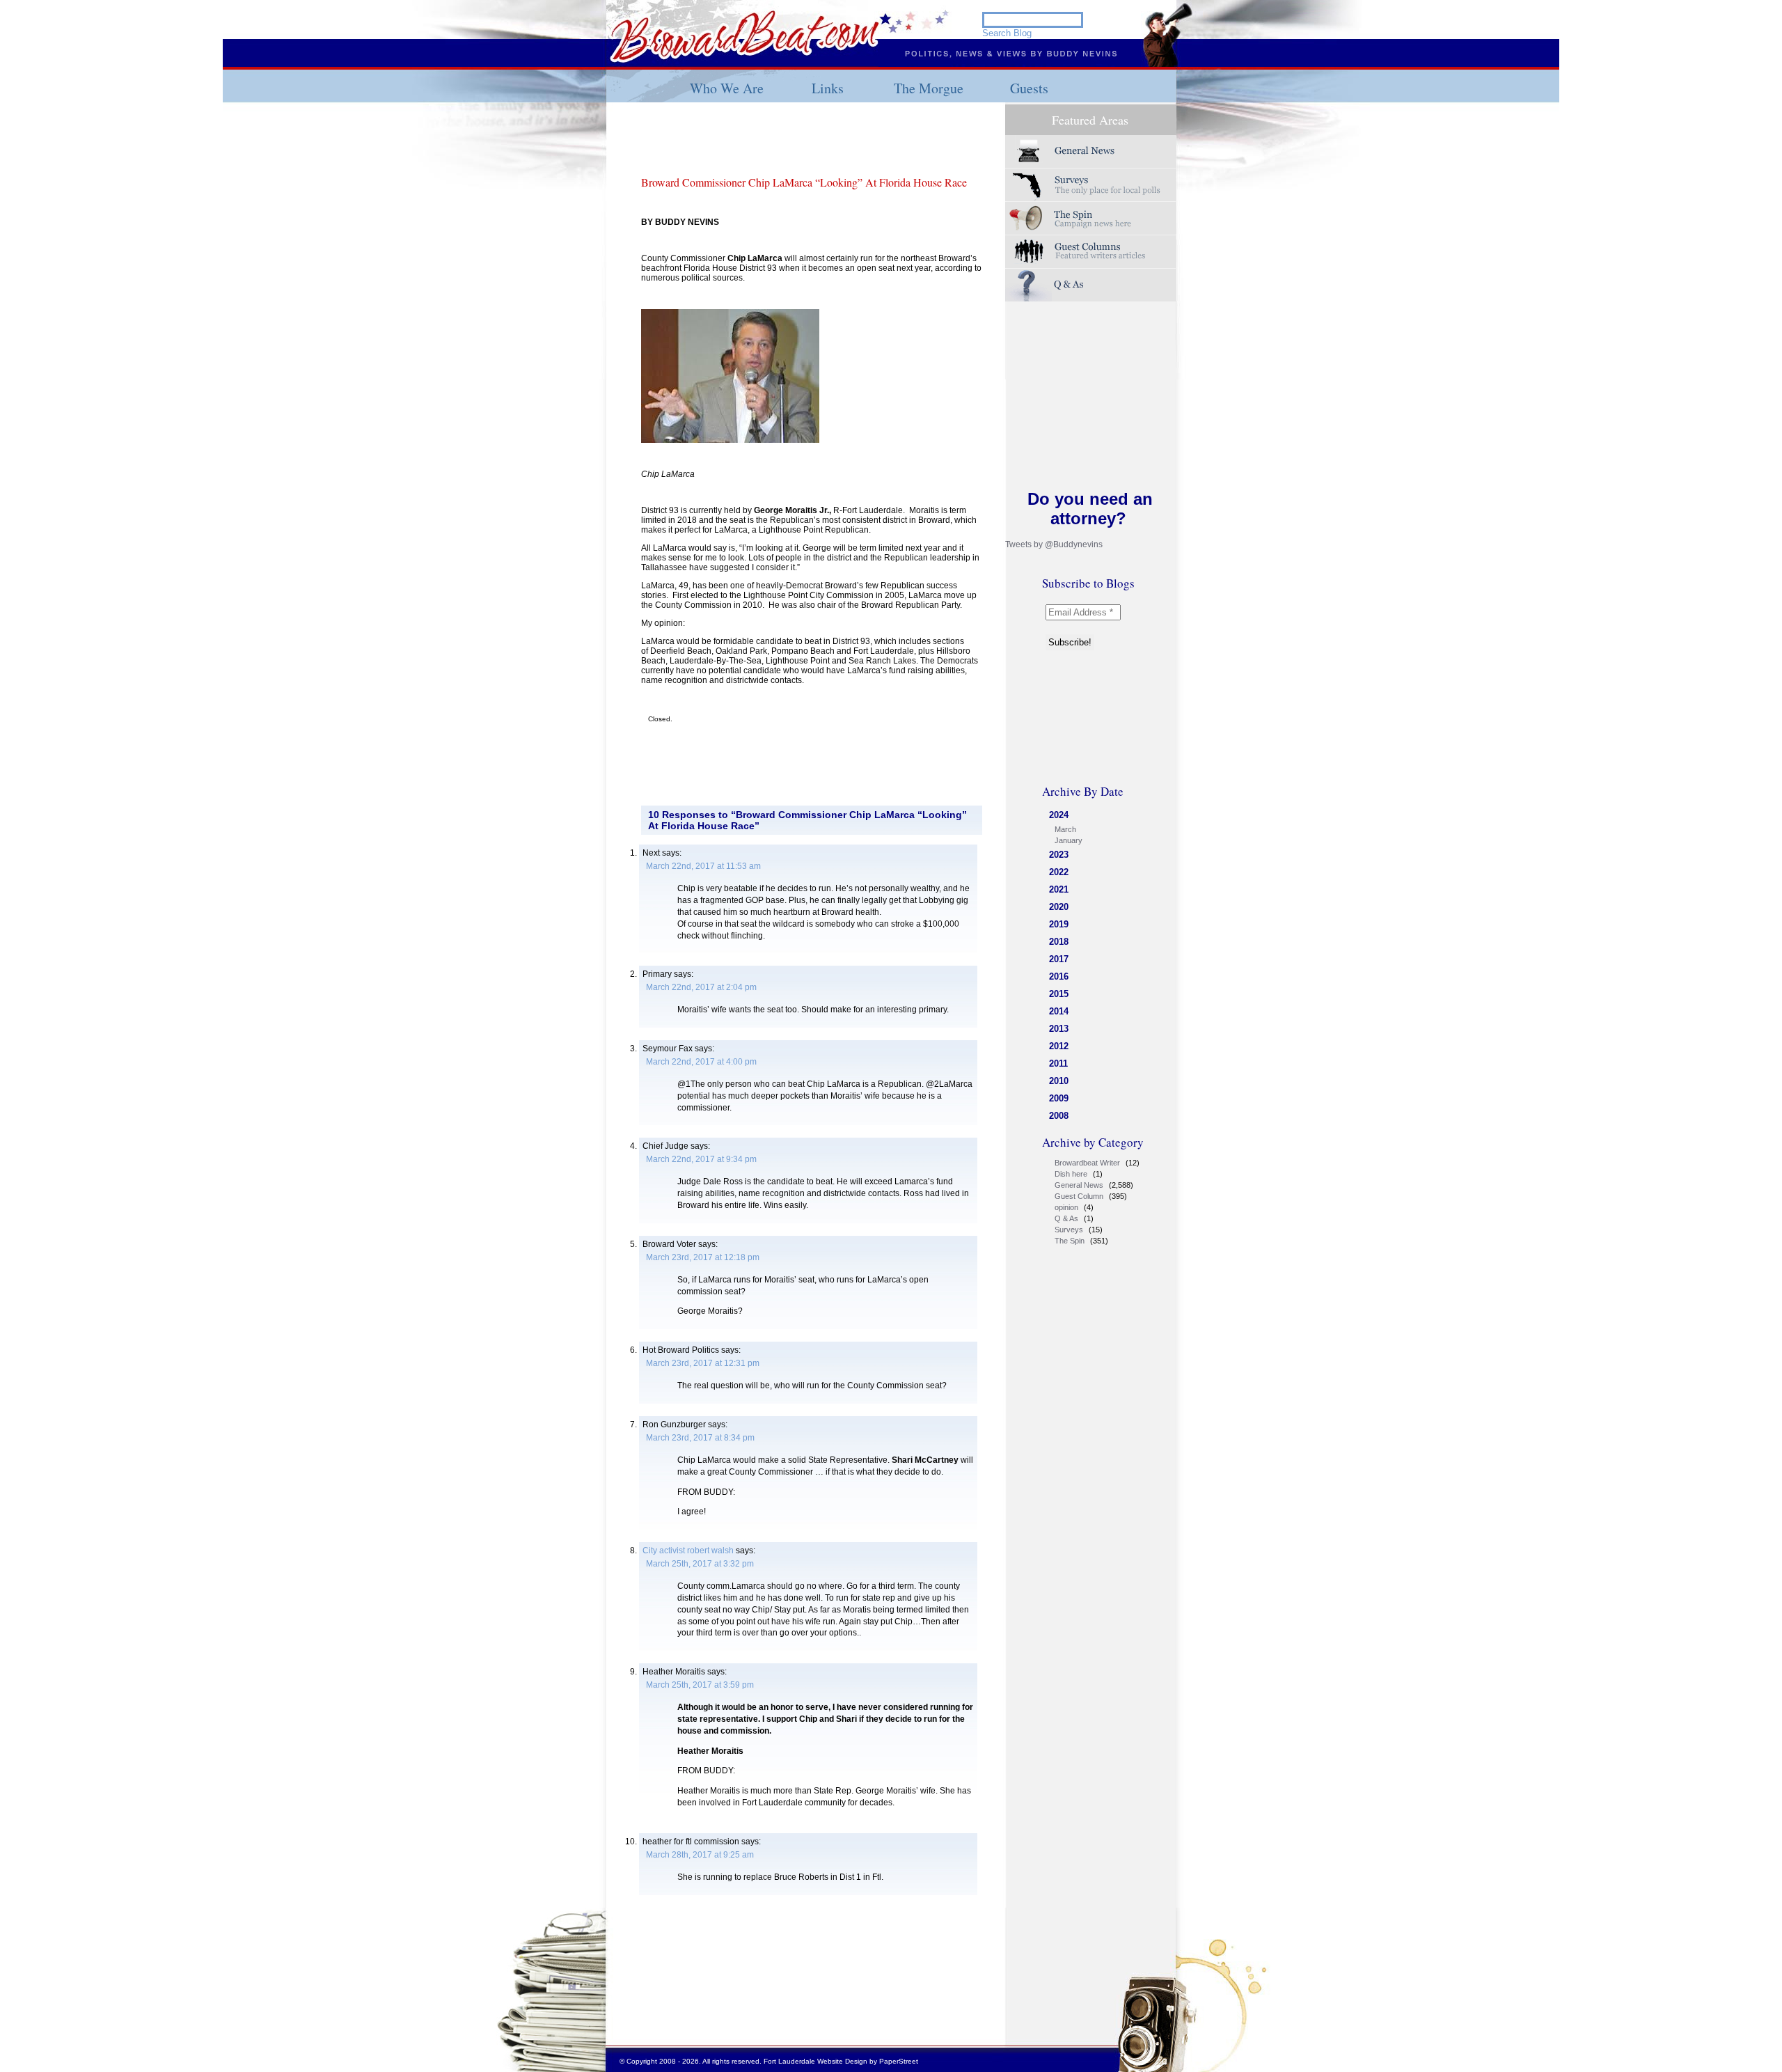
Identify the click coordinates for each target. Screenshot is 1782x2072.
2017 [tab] (1059, 959)
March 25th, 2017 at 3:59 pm (700, 1685)
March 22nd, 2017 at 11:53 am (703, 866)
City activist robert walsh (688, 1551)
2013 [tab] (1059, 1029)
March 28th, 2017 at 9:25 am (700, 1855)
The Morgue (929, 88)
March (1065, 829)
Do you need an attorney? (1090, 509)
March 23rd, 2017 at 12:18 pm (703, 1257)
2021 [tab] (1059, 889)
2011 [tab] (1058, 1064)
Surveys (1091, 185)
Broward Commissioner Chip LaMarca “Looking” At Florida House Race (804, 182)
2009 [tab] (1059, 1098)
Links (828, 88)
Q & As (1066, 1218)
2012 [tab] (1059, 1046)
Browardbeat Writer (1087, 1163)
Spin (1091, 218)
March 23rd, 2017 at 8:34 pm (700, 1438)
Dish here (1071, 1174)
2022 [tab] (1059, 872)
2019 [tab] (1059, 924)
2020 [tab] (1059, 907)
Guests (1029, 88)
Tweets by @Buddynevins (1054, 544)
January (1069, 840)
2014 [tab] (1059, 1011)
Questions (1091, 285)
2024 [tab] (1059, 815)
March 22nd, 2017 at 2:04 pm (701, 987)
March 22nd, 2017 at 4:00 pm (701, 1062)
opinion (1066, 1207)
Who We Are (727, 88)
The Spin (1070, 1241)
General (1091, 151)
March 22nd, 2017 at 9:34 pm (701, 1159)
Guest (1091, 252)
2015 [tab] (1059, 994)
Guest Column (1079, 1196)
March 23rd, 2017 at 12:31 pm (703, 1363)
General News (1079, 1185)
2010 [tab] (1059, 1081)
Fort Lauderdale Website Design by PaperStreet (841, 2061)
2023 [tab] (1059, 855)
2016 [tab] (1059, 976)
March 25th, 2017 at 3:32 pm (700, 1564)
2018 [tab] (1059, 942)
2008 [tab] (1059, 1116)
